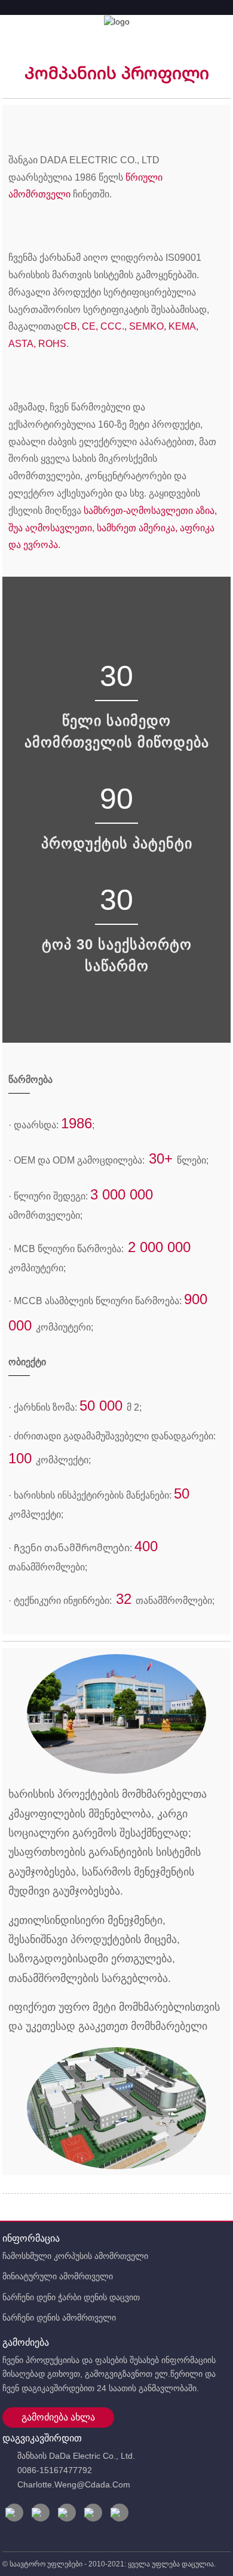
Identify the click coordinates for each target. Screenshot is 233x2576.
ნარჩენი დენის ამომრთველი (59, 2318)
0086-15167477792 (55, 2470)
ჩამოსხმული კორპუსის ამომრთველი (75, 2256)
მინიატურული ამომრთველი (58, 2276)
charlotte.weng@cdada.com (74, 2484)
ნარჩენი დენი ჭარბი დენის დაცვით (71, 2297)
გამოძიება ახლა (58, 2417)
